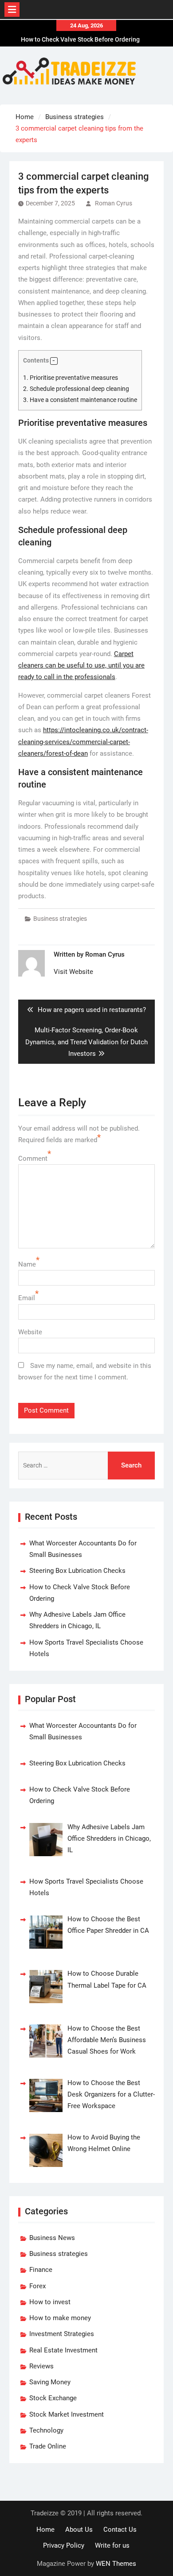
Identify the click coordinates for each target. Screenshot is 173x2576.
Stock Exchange (53, 2398)
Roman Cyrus (114, 203)
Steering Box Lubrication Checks (77, 1571)
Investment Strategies (62, 2334)
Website (30, 1332)
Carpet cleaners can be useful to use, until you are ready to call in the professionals (81, 666)
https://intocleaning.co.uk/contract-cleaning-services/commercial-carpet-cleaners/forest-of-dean (83, 742)
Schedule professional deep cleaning (76, 389)
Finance (41, 2270)
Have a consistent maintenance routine (80, 400)
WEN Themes (116, 2564)
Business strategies (60, 919)
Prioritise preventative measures (71, 378)
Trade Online (48, 2446)
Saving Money (50, 2382)
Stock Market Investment (67, 2414)
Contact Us (120, 2530)
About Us (79, 2530)
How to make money (60, 2318)
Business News (52, 2238)
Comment (33, 1159)
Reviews (41, 2366)
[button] (54, 361)
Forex (37, 2286)
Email (27, 1298)
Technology (46, 2430)
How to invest (50, 2302)
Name (27, 1264)
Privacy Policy (64, 2545)
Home (45, 2530)
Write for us (112, 2545)
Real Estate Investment (63, 2350)
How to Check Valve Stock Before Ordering (80, 39)
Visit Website (73, 972)
